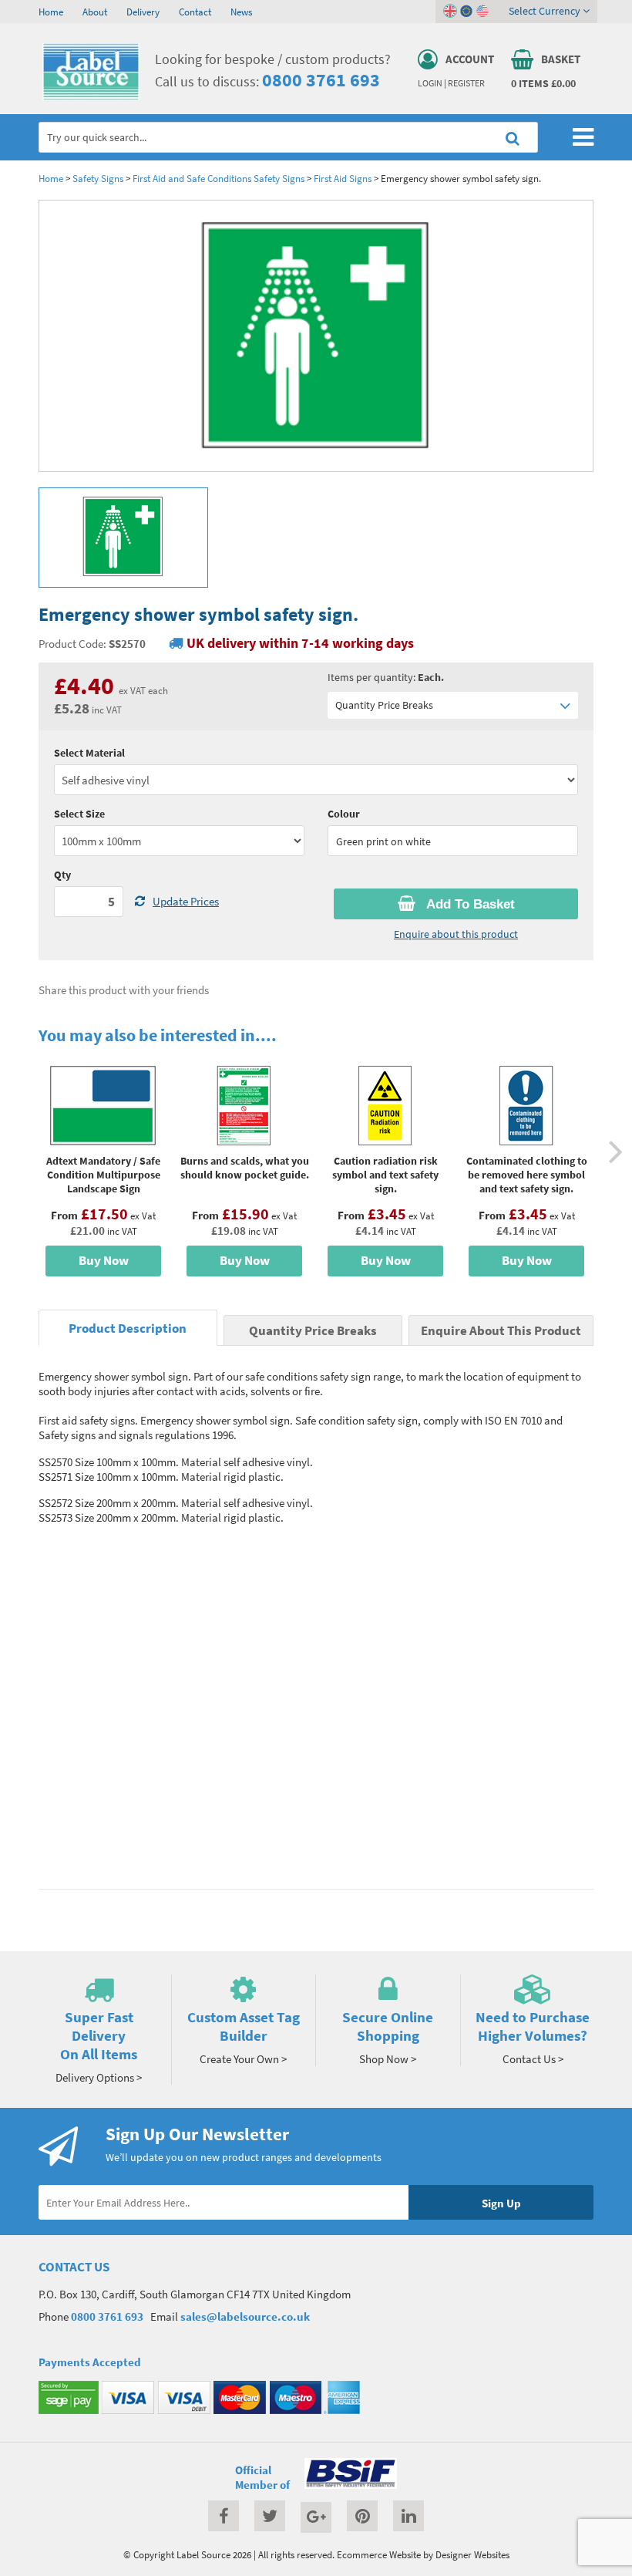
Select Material (89, 753)
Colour (344, 814)
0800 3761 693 (321, 80)
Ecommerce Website (379, 2554)
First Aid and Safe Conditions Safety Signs (219, 178)
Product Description (128, 1328)
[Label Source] (91, 96)
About (95, 12)
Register (466, 83)
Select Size (79, 814)
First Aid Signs (343, 178)
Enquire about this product (456, 934)
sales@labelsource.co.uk (245, 2316)
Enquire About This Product (501, 1331)
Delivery (143, 12)
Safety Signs (98, 178)
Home (51, 12)
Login (430, 83)
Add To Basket (469, 904)
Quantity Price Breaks (384, 705)
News (241, 12)
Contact (195, 12)
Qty (62, 875)
